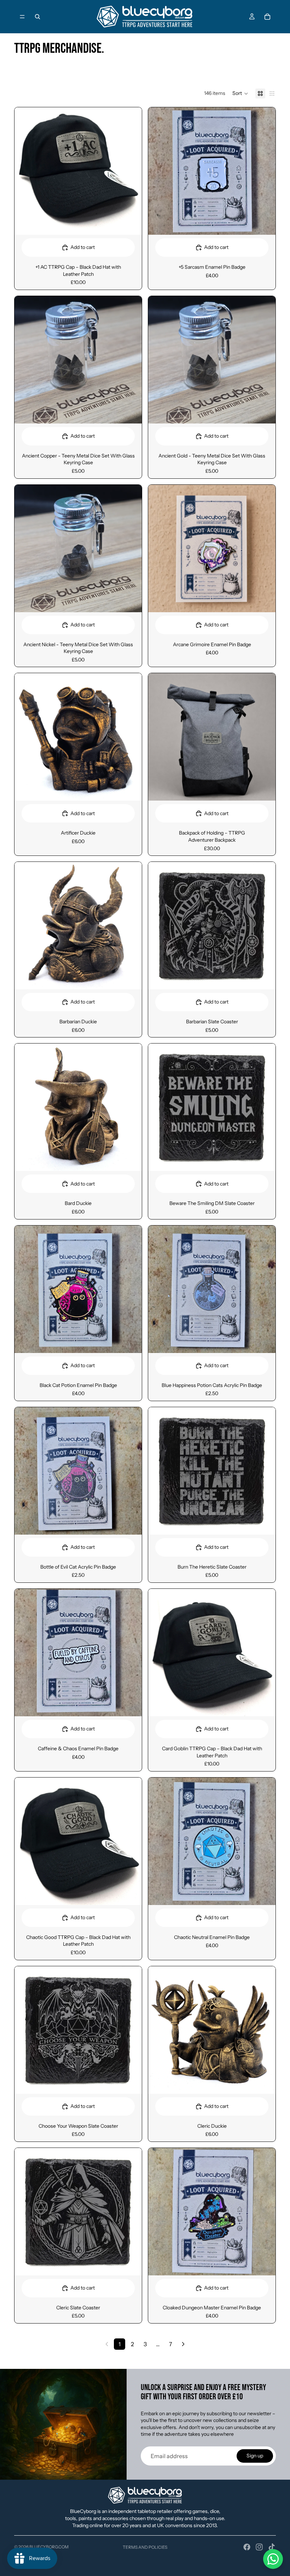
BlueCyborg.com (49, 2547)
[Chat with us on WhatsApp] (273, 2559)
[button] (240, 93)
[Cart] (267, 17)
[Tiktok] (272, 2547)
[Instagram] (259, 2547)
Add (137, 223)
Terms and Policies (145, 2547)
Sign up (255, 2456)
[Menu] (22, 17)
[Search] (37, 17)
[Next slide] (265, 2030)
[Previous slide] (159, 2030)
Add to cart (83, 247)
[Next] (183, 2344)
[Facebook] (247, 2547)
